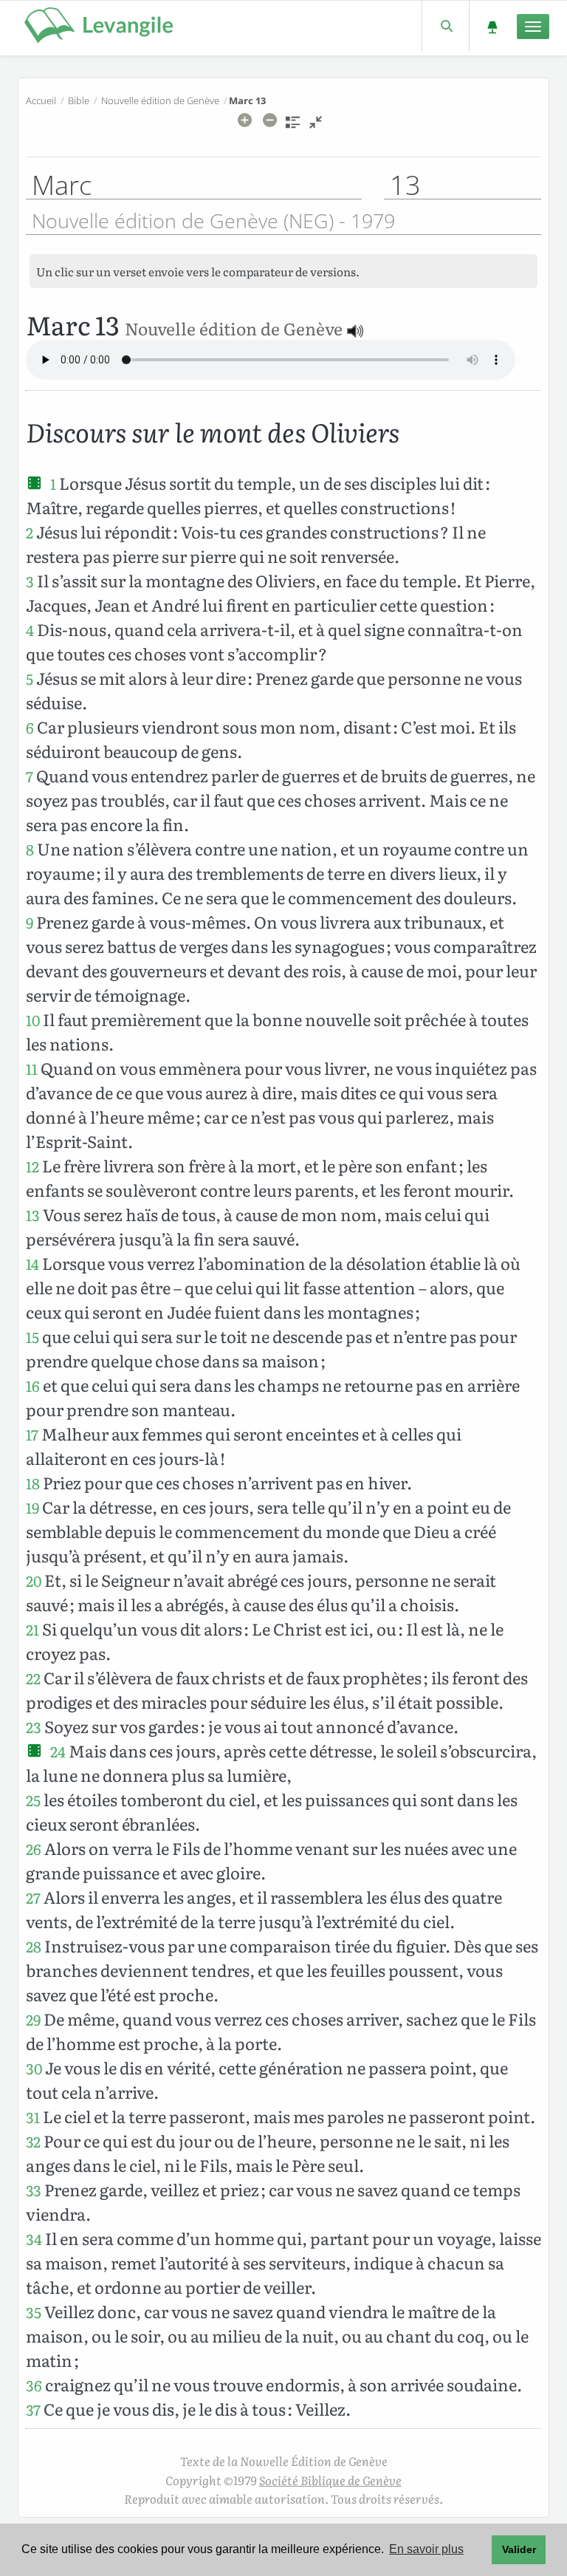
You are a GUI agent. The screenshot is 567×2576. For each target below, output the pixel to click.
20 (34, 1581)
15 (32, 1337)
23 (34, 1727)
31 (33, 2117)
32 (33, 2141)
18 (33, 1483)
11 (32, 1069)
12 (32, 1166)
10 (33, 1020)
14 (32, 1264)
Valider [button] (519, 2549)
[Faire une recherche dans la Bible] (446, 26)
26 (34, 1849)
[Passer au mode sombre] (492, 26)
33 (34, 2190)
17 (32, 1434)
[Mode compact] (316, 127)
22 (33, 1678)
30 (34, 2068)
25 (33, 1800)
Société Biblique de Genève (330, 2480)
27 (33, 1897)
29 (33, 2019)
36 (34, 2385)
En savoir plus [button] (426, 2549)
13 (33, 1215)
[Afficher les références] (293, 127)
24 (58, 1751)
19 (32, 1507)
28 (34, 1946)
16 (33, 1386)
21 (32, 1629)
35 (34, 2312)
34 (34, 2239)
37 (33, 2409)
